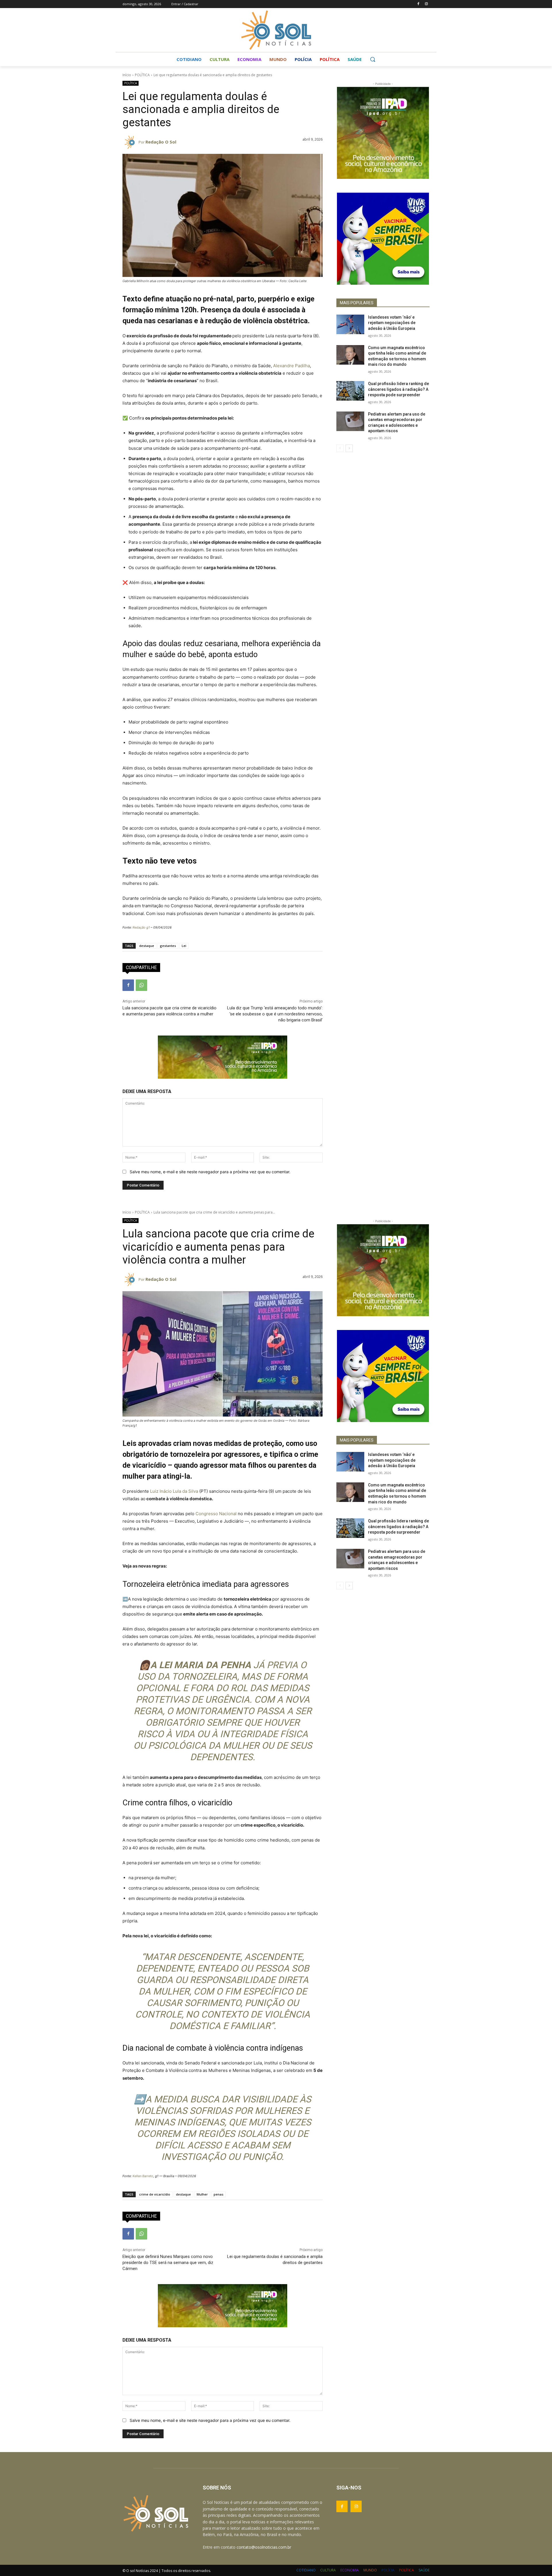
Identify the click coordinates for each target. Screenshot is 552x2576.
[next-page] (349, 448)
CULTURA (328, 2570)
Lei (184, 946)
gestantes (168, 946)
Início (127, 75)
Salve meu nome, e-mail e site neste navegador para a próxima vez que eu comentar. (210, 1172)
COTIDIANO (306, 2570)
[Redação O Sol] (131, 142)
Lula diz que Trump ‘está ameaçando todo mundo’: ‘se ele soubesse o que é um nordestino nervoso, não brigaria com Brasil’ (275, 1014)
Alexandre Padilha (292, 366)
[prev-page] (340, 448)
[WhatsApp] (141, 985)
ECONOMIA (350, 2570)
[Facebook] (418, 4)
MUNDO (370, 2570)
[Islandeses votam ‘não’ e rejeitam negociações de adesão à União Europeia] (350, 324)
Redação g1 (141, 927)
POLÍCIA (388, 2570)
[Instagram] (426, 4)
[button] (373, 59)
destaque (147, 946)
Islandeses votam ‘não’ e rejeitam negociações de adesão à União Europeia (392, 323)
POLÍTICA (142, 75)
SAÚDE (424, 2570)
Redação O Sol (161, 142)
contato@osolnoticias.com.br (264, 2547)
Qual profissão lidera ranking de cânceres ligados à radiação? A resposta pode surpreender (398, 389)
